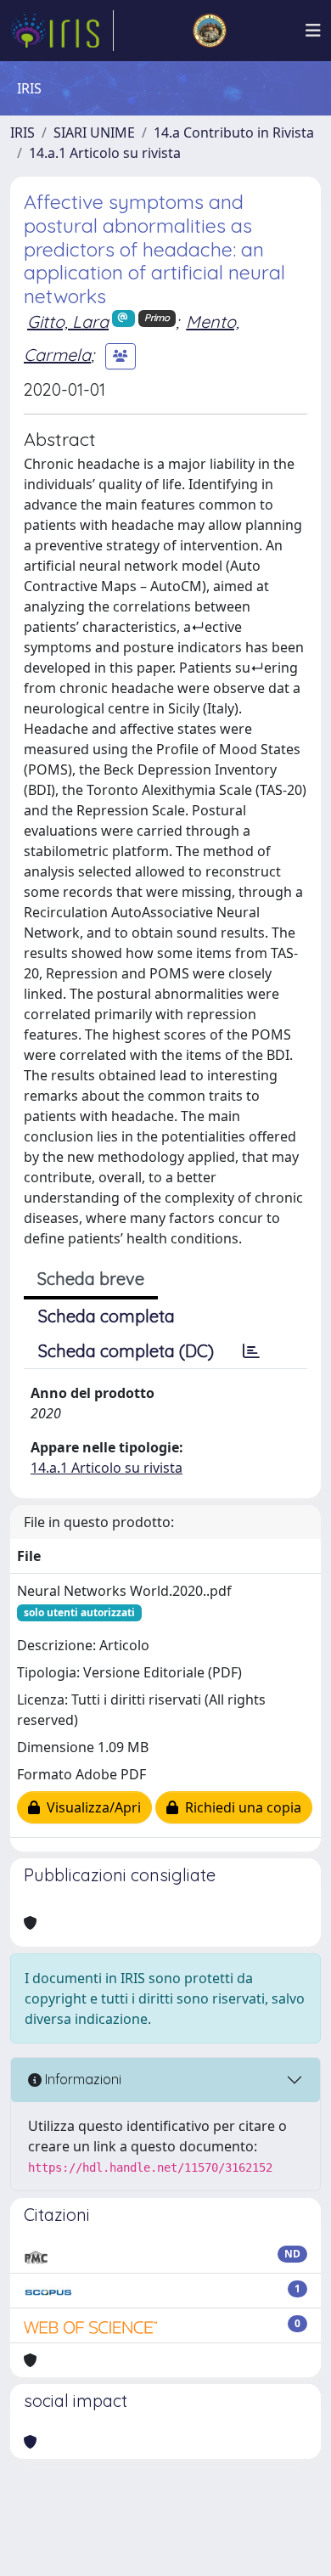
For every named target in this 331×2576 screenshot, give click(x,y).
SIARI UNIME (94, 132)
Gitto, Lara (68, 321)
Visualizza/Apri (90, 1807)
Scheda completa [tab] (107, 1316)
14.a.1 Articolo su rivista (105, 153)
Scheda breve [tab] (91, 1279)
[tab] (251, 1351)
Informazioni (81, 2079)
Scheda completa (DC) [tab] (126, 1351)
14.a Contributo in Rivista (234, 132)
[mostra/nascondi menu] (313, 31)
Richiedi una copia (240, 1807)
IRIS (22, 132)
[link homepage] (62, 31)
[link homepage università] (210, 31)
